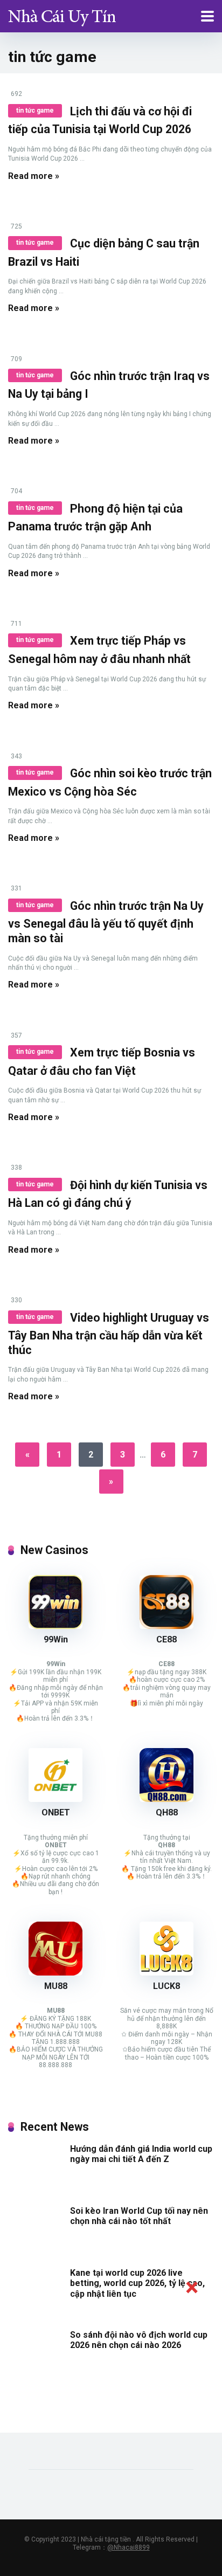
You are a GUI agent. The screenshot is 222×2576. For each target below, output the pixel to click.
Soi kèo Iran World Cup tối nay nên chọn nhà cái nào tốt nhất (139, 2216)
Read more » (34, 176)
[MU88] (55, 1973)
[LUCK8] (166, 1973)
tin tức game (35, 111)
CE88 (166, 1639)
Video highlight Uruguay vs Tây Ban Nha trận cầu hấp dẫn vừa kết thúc (109, 1334)
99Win (56, 1639)
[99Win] (55, 1626)
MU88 (56, 1986)
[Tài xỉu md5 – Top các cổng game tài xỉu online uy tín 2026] (62, 15)
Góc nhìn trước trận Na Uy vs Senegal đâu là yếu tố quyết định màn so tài (106, 922)
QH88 (167, 1812)
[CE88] (166, 1626)
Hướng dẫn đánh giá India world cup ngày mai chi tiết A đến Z (141, 2154)
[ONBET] (55, 1799)
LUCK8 (166, 1986)
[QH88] (166, 1799)
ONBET (56, 1812)
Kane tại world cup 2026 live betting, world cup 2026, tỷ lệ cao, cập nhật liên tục (137, 2283)
